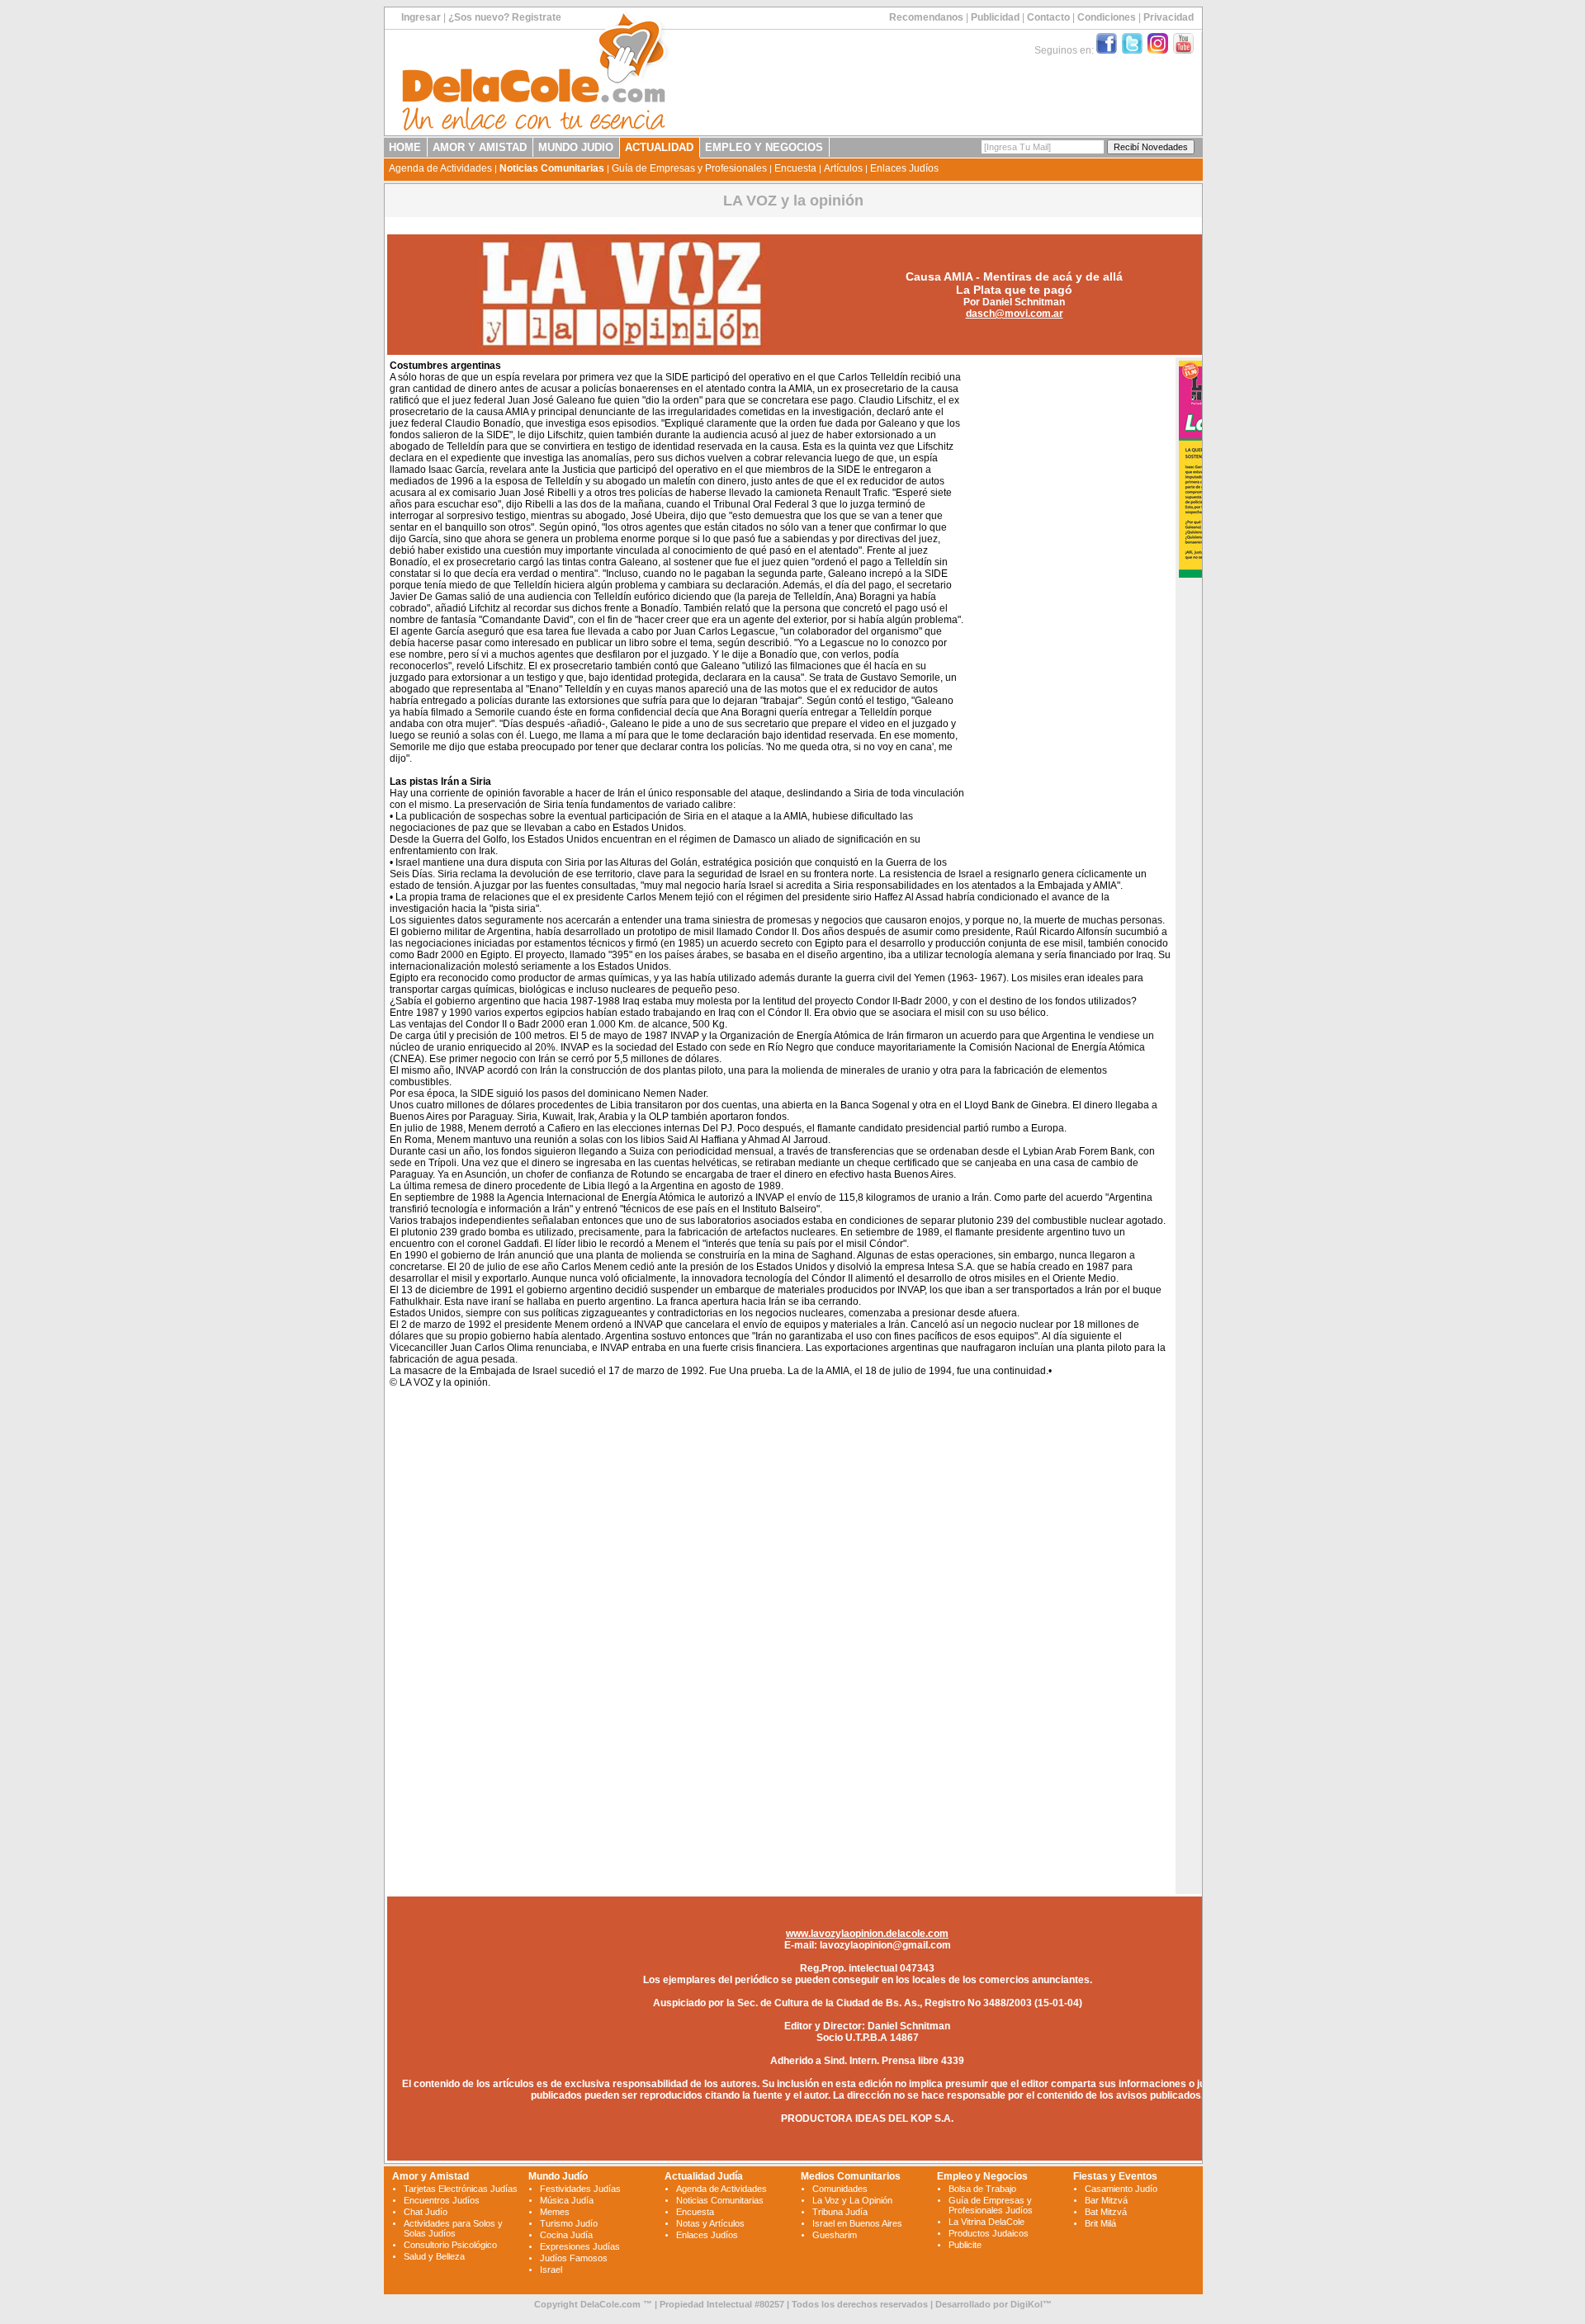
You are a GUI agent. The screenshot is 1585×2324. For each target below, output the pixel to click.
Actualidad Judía (704, 2176)
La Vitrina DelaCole (986, 2222)
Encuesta (795, 168)
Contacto (1048, 17)
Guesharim (835, 2235)
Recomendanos (926, 17)
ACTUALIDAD (659, 147)
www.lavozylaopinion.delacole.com (867, 1934)
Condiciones (1107, 17)
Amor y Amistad (431, 2176)
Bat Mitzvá (1106, 2212)
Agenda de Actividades (440, 168)
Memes (555, 2212)
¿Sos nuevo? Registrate (505, 17)
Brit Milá (1100, 2223)
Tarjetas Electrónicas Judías (461, 2189)
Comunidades (840, 2189)
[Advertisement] (1067, 609)
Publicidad (995, 17)
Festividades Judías (580, 2189)
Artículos (843, 168)
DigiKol (1027, 2304)
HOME (405, 147)
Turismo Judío (569, 2223)
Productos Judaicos (989, 2233)
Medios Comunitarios (851, 2176)
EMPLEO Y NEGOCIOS (764, 147)
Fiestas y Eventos (1115, 2176)
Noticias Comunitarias (552, 168)
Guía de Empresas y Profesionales (689, 168)
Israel (551, 2270)
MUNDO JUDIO (576, 147)
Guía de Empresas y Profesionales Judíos (991, 2205)
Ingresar (421, 17)
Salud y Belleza (434, 2256)
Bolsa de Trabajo (982, 2189)
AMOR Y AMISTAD (480, 147)
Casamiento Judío (1121, 2189)
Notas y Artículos (710, 2223)
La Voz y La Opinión (852, 2200)
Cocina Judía (566, 2235)
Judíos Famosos (574, 2258)
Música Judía (567, 2200)
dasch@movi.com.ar (1015, 314)
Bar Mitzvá (1106, 2200)
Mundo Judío (558, 2176)
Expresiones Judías (580, 2246)
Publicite (965, 2245)
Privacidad (1169, 17)
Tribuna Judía (840, 2212)
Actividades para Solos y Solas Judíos (453, 2228)
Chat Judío (426, 2212)
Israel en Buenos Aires (857, 2223)
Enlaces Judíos (904, 168)
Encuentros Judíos (442, 2200)
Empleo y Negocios (982, 2176)
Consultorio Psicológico (450, 2245)
